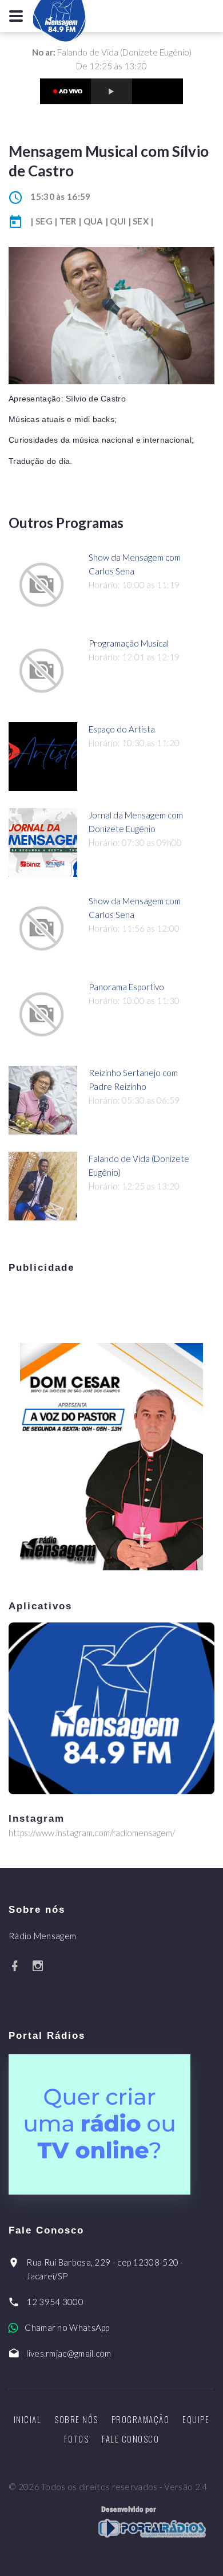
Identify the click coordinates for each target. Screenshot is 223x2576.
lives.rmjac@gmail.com (69, 2353)
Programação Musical (129, 643)
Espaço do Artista (122, 729)
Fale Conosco (130, 2439)
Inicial (28, 2419)
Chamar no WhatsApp (67, 2327)
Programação (141, 2419)
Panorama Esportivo (126, 987)
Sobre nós (76, 2419)
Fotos (77, 2439)
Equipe (196, 2419)
